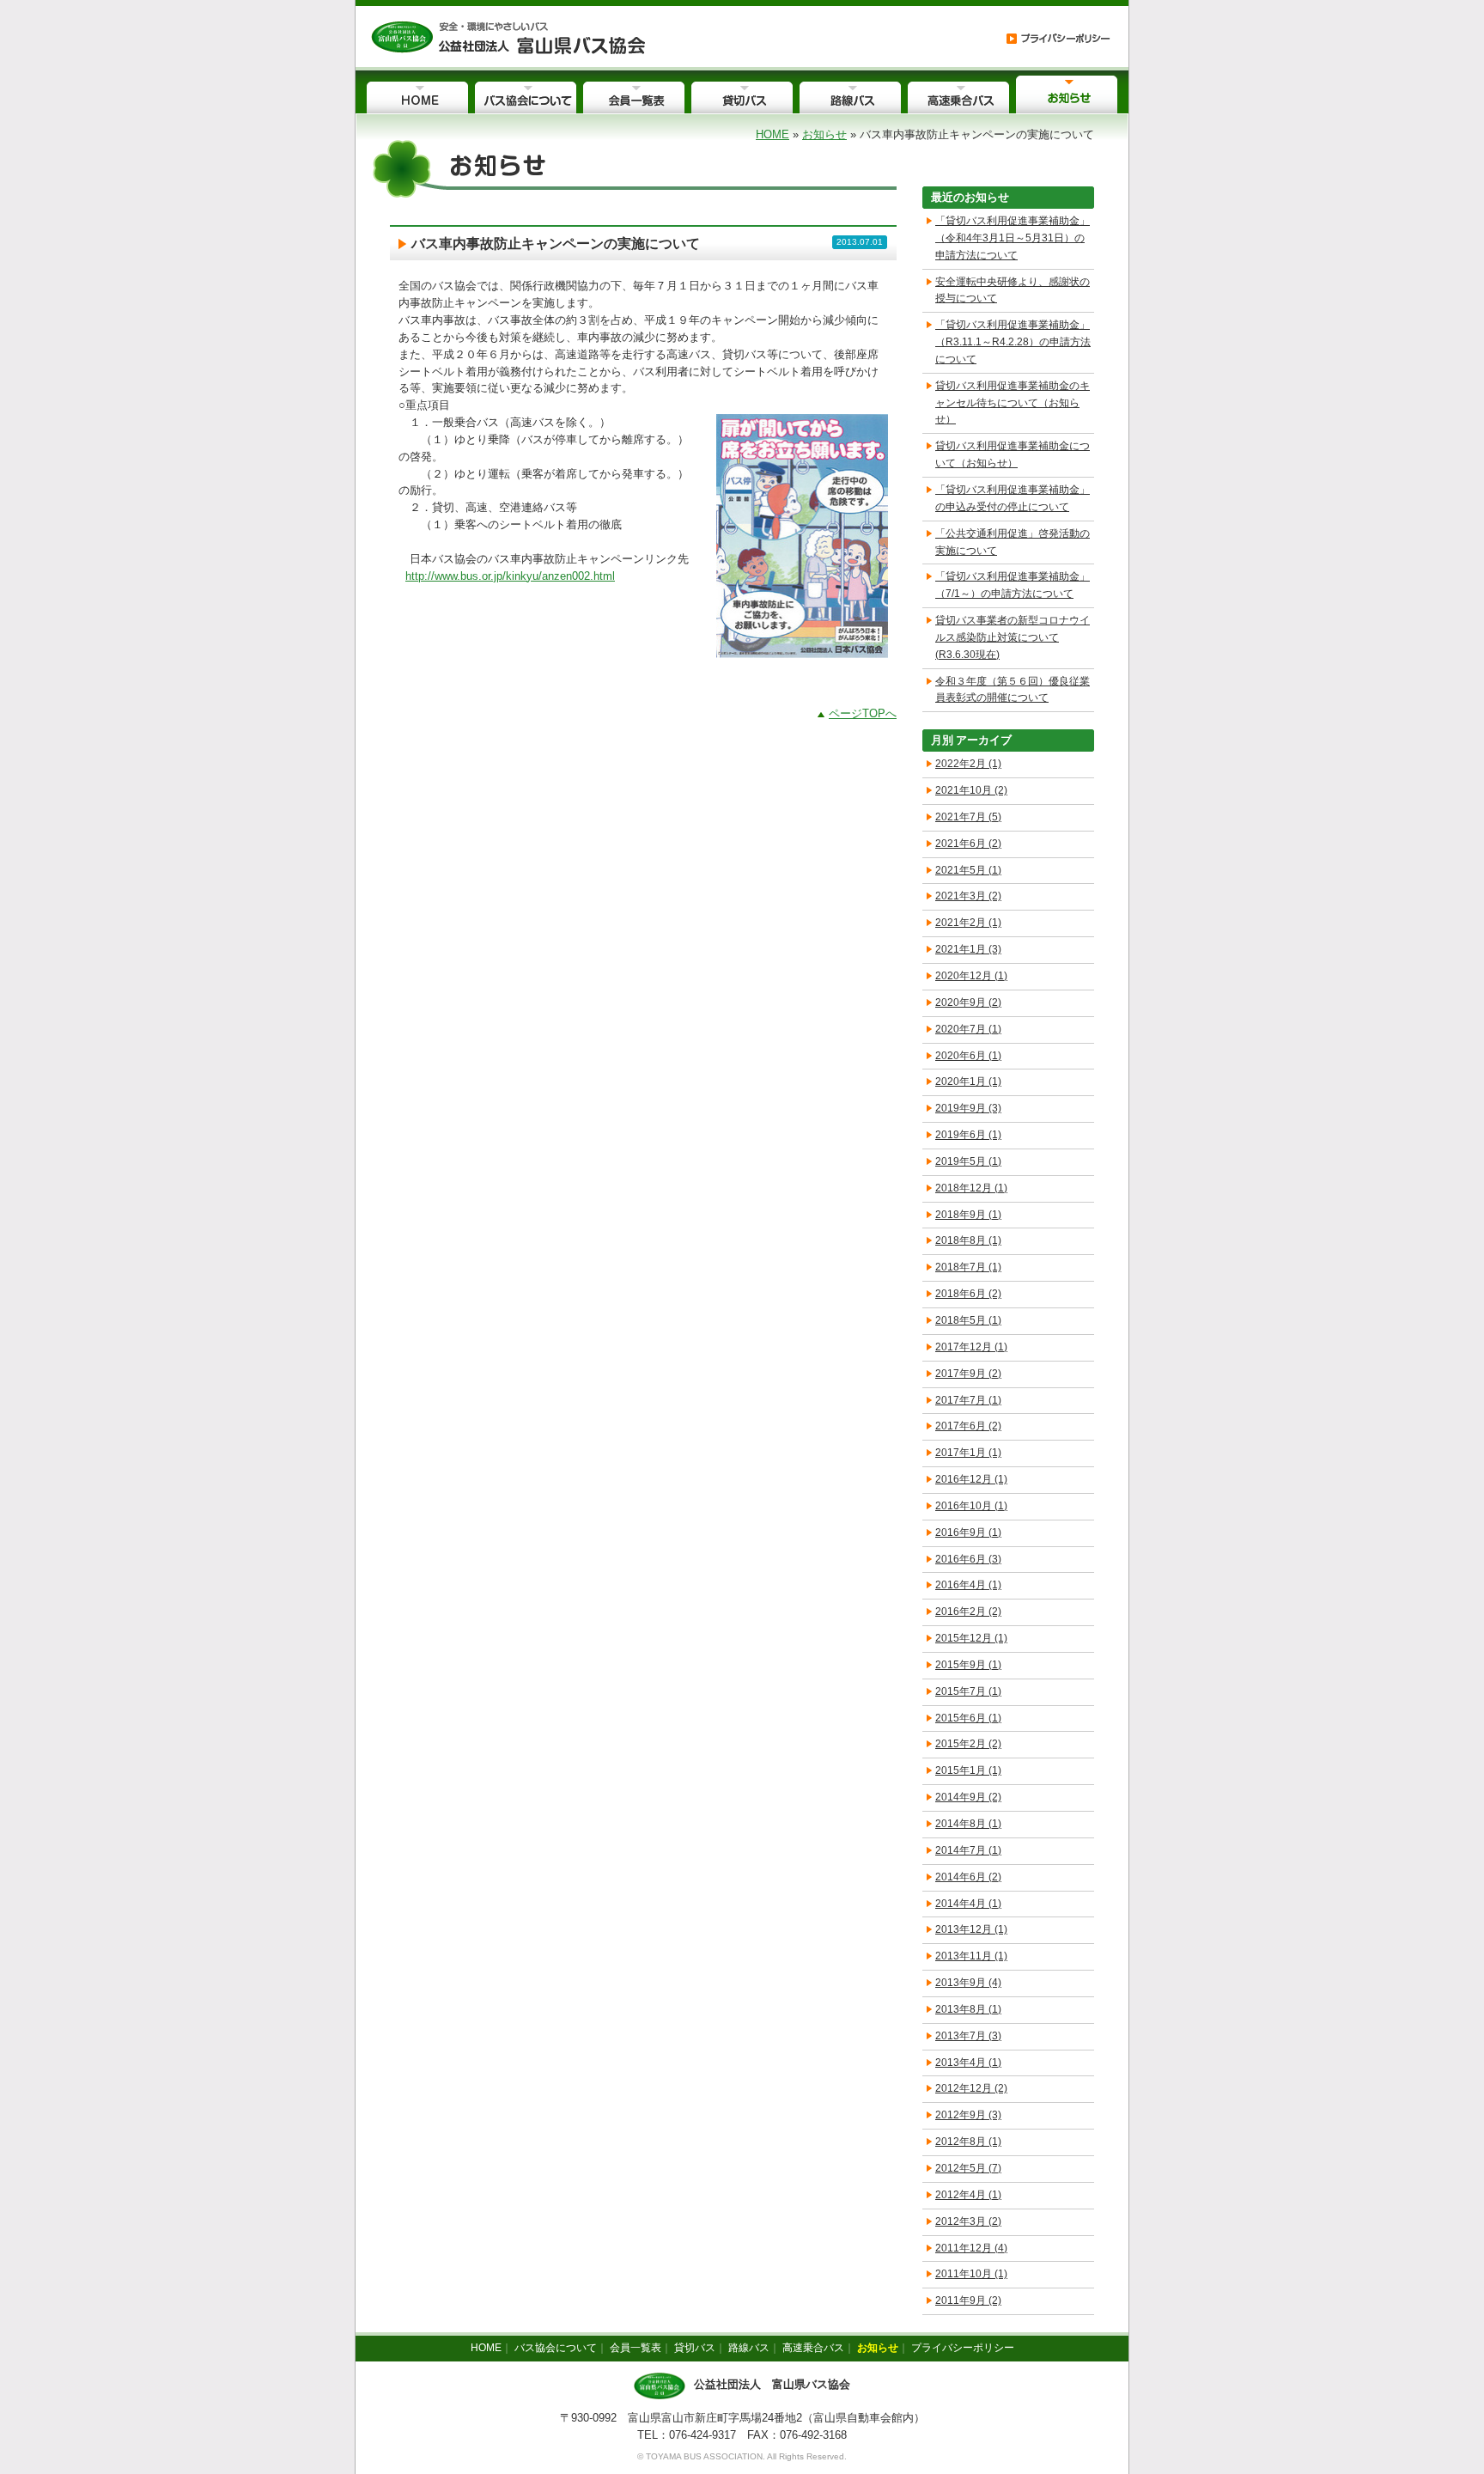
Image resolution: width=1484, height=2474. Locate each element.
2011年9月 (968, 2300)
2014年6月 (968, 1877)
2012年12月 (971, 2088)
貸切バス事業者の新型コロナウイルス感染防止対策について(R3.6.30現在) (1013, 637)
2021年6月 (968, 844)
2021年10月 (971, 790)
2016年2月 (968, 1612)
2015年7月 (968, 1691)
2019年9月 (968, 1108)
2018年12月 (971, 1188)
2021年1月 (968, 949)
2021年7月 (968, 817)
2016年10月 (971, 1506)
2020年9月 (968, 1002)
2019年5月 (968, 1161)
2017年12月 (971, 1347)
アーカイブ (984, 740)
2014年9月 (968, 1797)
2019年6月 (968, 1135)
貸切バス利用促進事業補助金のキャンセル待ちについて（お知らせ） (1013, 403)
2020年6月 (968, 1056)
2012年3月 (968, 2221)
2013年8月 (968, 2009)
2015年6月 (968, 1718)
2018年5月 (968, 1320)
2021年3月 (968, 896)
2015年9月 (968, 1665)
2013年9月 (968, 1983)
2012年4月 (968, 2195)
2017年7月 (968, 1400)
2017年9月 (968, 1374)
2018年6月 (968, 1294)
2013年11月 (971, 1956)
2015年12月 (971, 1638)
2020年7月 (968, 1029)
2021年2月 (968, 923)
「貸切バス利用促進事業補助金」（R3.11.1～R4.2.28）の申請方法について (1013, 342)
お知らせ (824, 134)
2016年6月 (968, 1559)
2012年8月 (968, 2142)
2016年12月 (971, 1479)
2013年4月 (968, 2063)
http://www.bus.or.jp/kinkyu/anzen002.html (510, 576)
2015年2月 (968, 1744)
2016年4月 (968, 1585)
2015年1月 (968, 1770)
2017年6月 (968, 1426)
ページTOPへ (863, 713)
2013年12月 (971, 1929)
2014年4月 (968, 1904)
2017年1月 (968, 1453)
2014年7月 (968, 1850)
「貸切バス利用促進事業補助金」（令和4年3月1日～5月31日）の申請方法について (1013, 238)
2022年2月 (968, 764)
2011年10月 (971, 2274)
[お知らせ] (508, 37)
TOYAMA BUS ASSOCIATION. (706, 2456)
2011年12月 (971, 2248)
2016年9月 (968, 1533)
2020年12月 (971, 976)
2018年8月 (968, 1240)
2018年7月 (968, 1267)
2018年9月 (968, 1215)
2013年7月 (968, 2036)
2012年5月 (968, 2168)
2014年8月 (968, 1824)
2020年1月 (968, 1082)
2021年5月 (968, 870)
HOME (772, 134)
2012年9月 (968, 2115)
